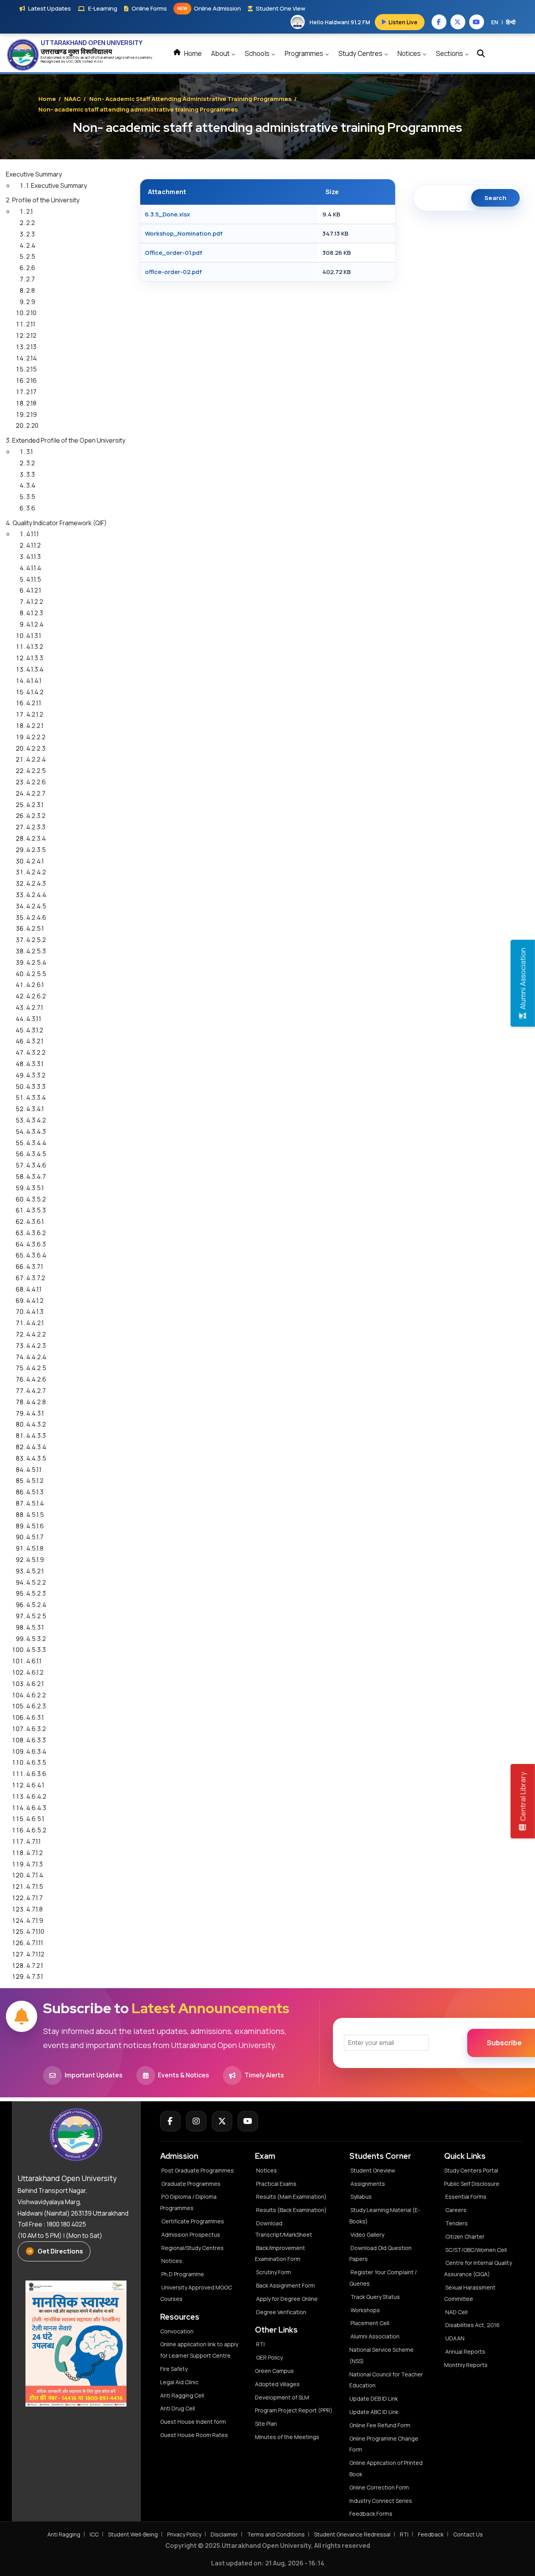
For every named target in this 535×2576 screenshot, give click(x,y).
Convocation (177, 2331)
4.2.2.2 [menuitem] (36, 737)
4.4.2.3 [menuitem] (36, 1346)
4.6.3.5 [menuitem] (36, 1762)
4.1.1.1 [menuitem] (33, 534)
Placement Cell (370, 2323)
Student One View (281, 8)
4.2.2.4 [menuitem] (36, 759)
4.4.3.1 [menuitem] (35, 1413)
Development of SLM (282, 2397)
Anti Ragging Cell (182, 2395)
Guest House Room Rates (194, 2435)
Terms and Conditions (276, 2534)
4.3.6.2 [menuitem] (36, 1233)
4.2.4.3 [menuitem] (36, 883)
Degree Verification (281, 2312)
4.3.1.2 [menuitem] (35, 1030)
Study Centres (361, 53)
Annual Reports (465, 2352)
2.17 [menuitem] (31, 392)
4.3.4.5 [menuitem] (36, 1154)
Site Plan (266, 2424)
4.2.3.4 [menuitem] (36, 838)
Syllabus (361, 2197)
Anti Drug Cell (178, 2408)
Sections (450, 53)
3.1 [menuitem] (30, 452)
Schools (258, 53)
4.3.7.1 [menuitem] (35, 1266)
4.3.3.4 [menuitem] (36, 1097)
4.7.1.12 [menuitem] (35, 1954)
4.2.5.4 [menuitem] (36, 962)
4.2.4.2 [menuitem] (36, 872)
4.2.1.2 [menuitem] (35, 714)
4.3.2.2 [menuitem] (36, 1052)
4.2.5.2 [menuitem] (36, 940)
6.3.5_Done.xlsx (167, 214)
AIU (100, 61)
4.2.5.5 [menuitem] (36, 974)
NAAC (73, 99)
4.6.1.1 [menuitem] (34, 1661)
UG (69, 61)
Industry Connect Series (381, 2501)
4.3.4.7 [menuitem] (36, 1176)
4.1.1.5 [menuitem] (34, 579)
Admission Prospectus (191, 2235)
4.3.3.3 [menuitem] (36, 1086)
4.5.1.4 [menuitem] (35, 1503)
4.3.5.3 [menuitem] (36, 1210)
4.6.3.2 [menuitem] (36, 1729)
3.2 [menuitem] (31, 463)
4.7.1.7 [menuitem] (34, 1898)
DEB (78, 61)
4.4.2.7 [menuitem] (36, 1391)
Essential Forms (466, 2197)
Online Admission (209, 8)
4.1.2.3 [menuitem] (35, 613)
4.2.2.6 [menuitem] (36, 782)
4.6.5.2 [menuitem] (36, 1830)
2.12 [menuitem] (31, 335)
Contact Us (468, 2534)
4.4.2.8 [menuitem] (36, 1402)
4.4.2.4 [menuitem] (36, 1357)
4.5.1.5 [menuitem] (35, 1515)
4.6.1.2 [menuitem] (35, 1672)
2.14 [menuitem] (32, 358)
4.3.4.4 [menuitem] (36, 1143)
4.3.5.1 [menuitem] (35, 1188)
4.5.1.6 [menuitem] (35, 1526)
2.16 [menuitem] (32, 380)
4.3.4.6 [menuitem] (36, 1165)
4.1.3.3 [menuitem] (35, 658)
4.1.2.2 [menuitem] (35, 602)
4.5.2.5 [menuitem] (36, 1616)
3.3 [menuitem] (31, 474)
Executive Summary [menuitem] (34, 174)
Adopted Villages (277, 2384)
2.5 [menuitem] (31, 256)
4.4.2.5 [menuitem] (36, 1368)
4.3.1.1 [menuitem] (34, 1019)
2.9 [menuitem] (31, 302)
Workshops (365, 2310)
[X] (222, 2121)
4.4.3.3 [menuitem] (36, 1436)
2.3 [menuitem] (31, 234)
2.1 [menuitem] (30, 211)
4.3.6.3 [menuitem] (36, 1244)
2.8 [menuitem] (31, 290)
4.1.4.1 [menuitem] (34, 681)
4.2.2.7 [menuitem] (36, 793)
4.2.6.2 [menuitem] (36, 996)
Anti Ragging (64, 2534)
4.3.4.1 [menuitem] (35, 1109)
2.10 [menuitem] (31, 313)
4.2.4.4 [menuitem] (36, 895)
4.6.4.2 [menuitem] (36, 1796)
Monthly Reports (466, 2365)
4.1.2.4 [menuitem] (35, 624)
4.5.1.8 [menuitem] (35, 1548)
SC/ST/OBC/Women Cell (476, 2250)
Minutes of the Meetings (288, 2437)
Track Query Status (375, 2297)
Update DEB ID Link (374, 2399)
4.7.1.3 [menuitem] (34, 1864)
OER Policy (269, 2357)
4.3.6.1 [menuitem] (35, 1221)
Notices (410, 53)
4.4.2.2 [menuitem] (36, 1334)
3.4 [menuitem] (31, 485)
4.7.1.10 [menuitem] (35, 1931)
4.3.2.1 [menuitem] (35, 1041)
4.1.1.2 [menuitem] (33, 545)
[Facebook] (170, 2121)
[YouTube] (248, 2121)
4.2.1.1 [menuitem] (34, 703)
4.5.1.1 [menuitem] (34, 1470)
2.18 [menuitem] (31, 403)
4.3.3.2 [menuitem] (36, 1075)
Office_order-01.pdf (174, 253)
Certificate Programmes (193, 2221)
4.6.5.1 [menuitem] (35, 1819)
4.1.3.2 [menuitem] (35, 647)
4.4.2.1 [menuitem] (35, 1323)
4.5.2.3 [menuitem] (36, 1593)
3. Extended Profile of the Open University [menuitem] (66, 440)
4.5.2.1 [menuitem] (35, 1571)
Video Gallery (367, 2235)
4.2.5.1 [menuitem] (35, 928)
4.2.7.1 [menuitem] (35, 1007)
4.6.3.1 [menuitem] (35, 1717)
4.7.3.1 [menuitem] (35, 1976)
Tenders (456, 2223)
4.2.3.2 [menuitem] (36, 816)
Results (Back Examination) (291, 2210)
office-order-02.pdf (173, 272)
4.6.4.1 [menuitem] (35, 1785)
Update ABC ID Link (374, 2412)
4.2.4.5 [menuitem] (36, 906)
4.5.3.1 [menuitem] (35, 1627)
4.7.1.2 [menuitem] (34, 1853)
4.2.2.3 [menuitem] (36, 748)
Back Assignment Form (286, 2285)
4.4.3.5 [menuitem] (36, 1458)
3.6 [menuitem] (31, 508)
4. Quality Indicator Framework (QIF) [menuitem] (56, 523)
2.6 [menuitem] (31, 268)
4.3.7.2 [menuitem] (36, 1278)
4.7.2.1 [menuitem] (35, 1965)
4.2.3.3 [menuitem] (36, 827)
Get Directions (60, 2251)
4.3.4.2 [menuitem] (36, 1120)
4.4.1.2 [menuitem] (35, 1301)
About (221, 53)
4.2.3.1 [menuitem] (35, 805)
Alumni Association (375, 2336)
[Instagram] (196, 2121)
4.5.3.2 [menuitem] (36, 1639)
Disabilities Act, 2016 (473, 2325)
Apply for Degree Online (287, 2299)
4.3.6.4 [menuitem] (36, 1255)
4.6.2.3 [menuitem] (36, 1706)
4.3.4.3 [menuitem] (36, 1131)
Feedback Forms (371, 2514)
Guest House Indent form (193, 2422)
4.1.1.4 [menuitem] (34, 568)
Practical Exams (276, 2184)
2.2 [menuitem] (31, 223)
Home (192, 53)
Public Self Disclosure (472, 2184)
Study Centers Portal (472, 2170)
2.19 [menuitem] (32, 414)
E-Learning (103, 8)
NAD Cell (456, 2312)
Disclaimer (224, 2534)
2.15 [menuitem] (32, 369)
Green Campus (274, 2371)
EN (495, 22)
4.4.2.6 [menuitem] (36, 1379)
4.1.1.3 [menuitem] (33, 557)
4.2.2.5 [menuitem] (36, 771)
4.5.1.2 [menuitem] (35, 1481)
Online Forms (149, 8)
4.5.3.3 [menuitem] (36, 1650)
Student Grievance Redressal (352, 2534)
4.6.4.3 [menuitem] (36, 1808)
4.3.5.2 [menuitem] (36, 1199)
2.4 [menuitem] (31, 245)
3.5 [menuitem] (31, 497)
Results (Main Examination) (291, 2197)
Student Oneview (373, 2170)
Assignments (368, 2184)
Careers (456, 2210)
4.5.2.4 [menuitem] (36, 1605)
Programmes (305, 53)
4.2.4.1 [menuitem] (35, 861)
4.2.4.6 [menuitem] (36, 917)
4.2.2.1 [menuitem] (35, 726)
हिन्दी (511, 22)
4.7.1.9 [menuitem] (35, 1920)
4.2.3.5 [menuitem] (36, 850)
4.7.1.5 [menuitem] (35, 1886)
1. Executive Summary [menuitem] (57, 186)
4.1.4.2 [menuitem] (35, 692)
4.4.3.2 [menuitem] (36, 1424)
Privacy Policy (184, 2534)
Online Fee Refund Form (380, 2425)
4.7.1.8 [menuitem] (34, 1909)
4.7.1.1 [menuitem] (33, 1841)
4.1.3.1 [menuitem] (34, 636)
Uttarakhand (105, 57)
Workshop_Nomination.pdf (184, 233)
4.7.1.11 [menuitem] (35, 1943)
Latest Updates (50, 8)
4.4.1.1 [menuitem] (34, 1289)
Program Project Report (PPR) (294, 2410)
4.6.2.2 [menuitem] (36, 1695)
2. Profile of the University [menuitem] (43, 200)
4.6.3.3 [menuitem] (36, 1740)
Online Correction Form (379, 2487)
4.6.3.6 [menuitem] (36, 1774)
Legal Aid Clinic (179, 2382)
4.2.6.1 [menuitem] (35, 985)
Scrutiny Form (274, 2272)
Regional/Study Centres (192, 2248)
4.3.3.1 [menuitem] (35, 1064)
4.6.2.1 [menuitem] (35, 1684)
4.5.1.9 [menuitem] (35, 1560)
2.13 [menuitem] (31, 347)
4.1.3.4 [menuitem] (35, 669)
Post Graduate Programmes (198, 2170)
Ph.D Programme (183, 2274)
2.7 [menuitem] (31, 279)
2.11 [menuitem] (31, 324)
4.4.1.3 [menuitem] (35, 1311)
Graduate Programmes (191, 2184)
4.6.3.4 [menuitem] (36, 1751)
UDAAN (455, 2338)
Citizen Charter (465, 2236)
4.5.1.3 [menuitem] (35, 1492)
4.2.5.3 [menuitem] (36, 951)
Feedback (431, 2534)
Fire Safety (174, 2369)
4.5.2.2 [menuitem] (36, 1582)
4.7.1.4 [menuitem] (35, 1875)
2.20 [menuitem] (32, 425)
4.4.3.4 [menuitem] (36, 1447)
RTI (260, 2344)
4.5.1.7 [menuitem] (35, 1537)
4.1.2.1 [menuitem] (34, 590)
